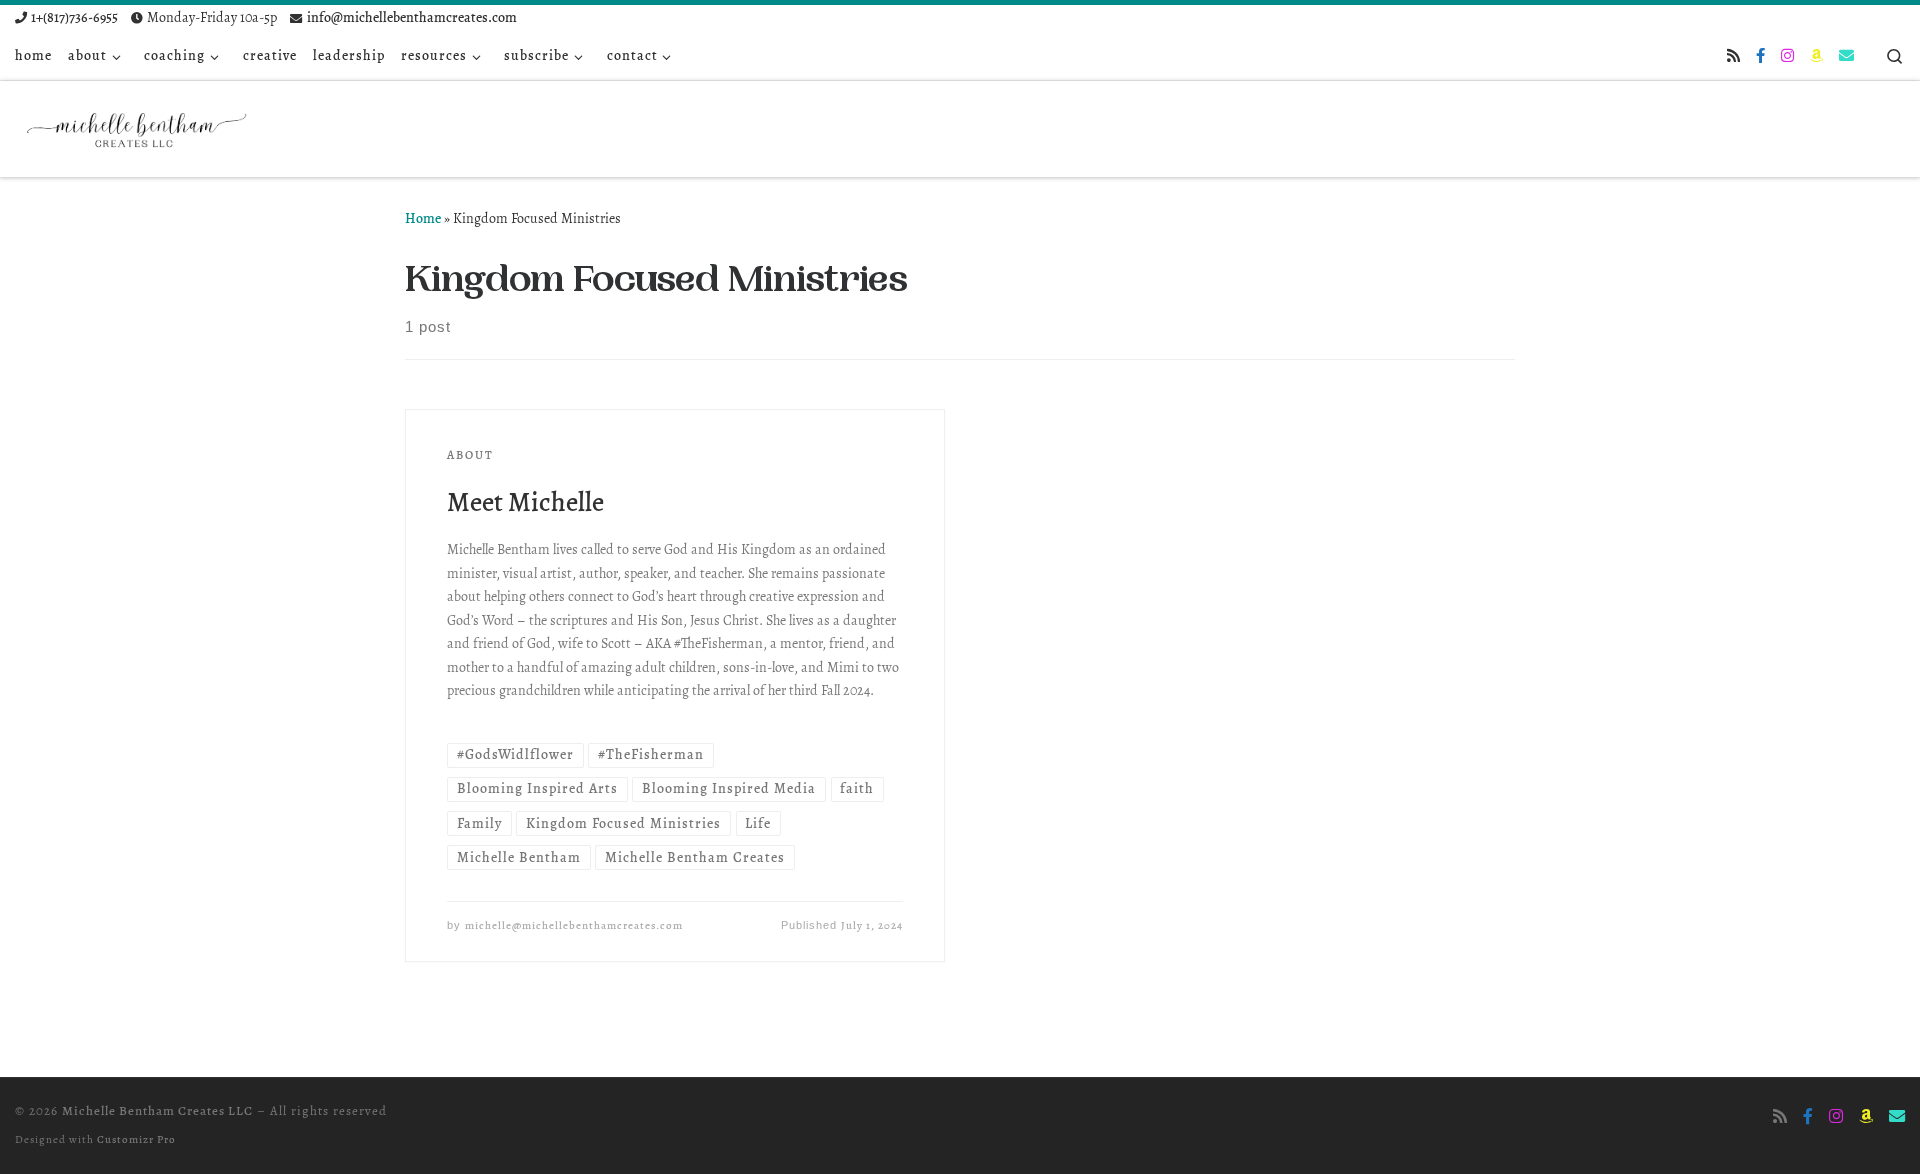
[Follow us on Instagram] (1787, 56)
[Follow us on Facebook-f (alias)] (1760, 56)
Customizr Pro (136, 1139)
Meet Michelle (525, 501)
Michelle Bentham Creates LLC (157, 1111)
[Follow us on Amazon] (1816, 56)
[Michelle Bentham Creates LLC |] (140, 124)
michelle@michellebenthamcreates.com (574, 925)
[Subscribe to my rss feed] (1733, 56)
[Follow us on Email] (1846, 56)
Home (423, 218)
